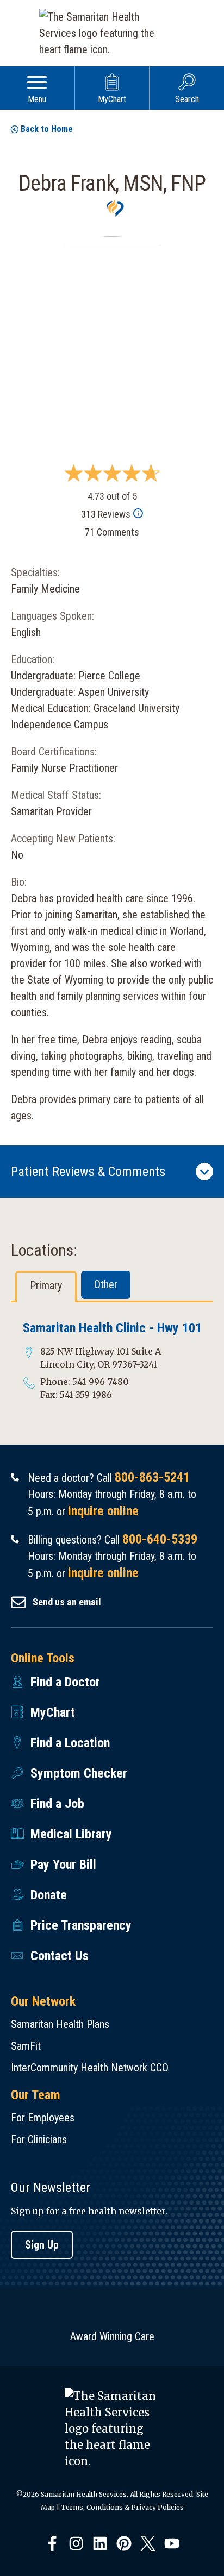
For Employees (43, 2118)
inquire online (103, 1511)
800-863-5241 (152, 1477)
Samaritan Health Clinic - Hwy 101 (112, 1328)
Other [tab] (106, 1284)
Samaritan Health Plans (60, 2024)
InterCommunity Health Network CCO (90, 2068)
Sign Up (42, 2245)
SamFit (26, 2046)
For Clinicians (39, 2139)
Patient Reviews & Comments (88, 1172)
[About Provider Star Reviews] (138, 514)
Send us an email (67, 1602)
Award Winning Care (112, 2336)
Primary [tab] (46, 1286)
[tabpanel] (112, 1361)
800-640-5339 (160, 1539)
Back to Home (47, 129)
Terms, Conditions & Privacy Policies (122, 2507)
